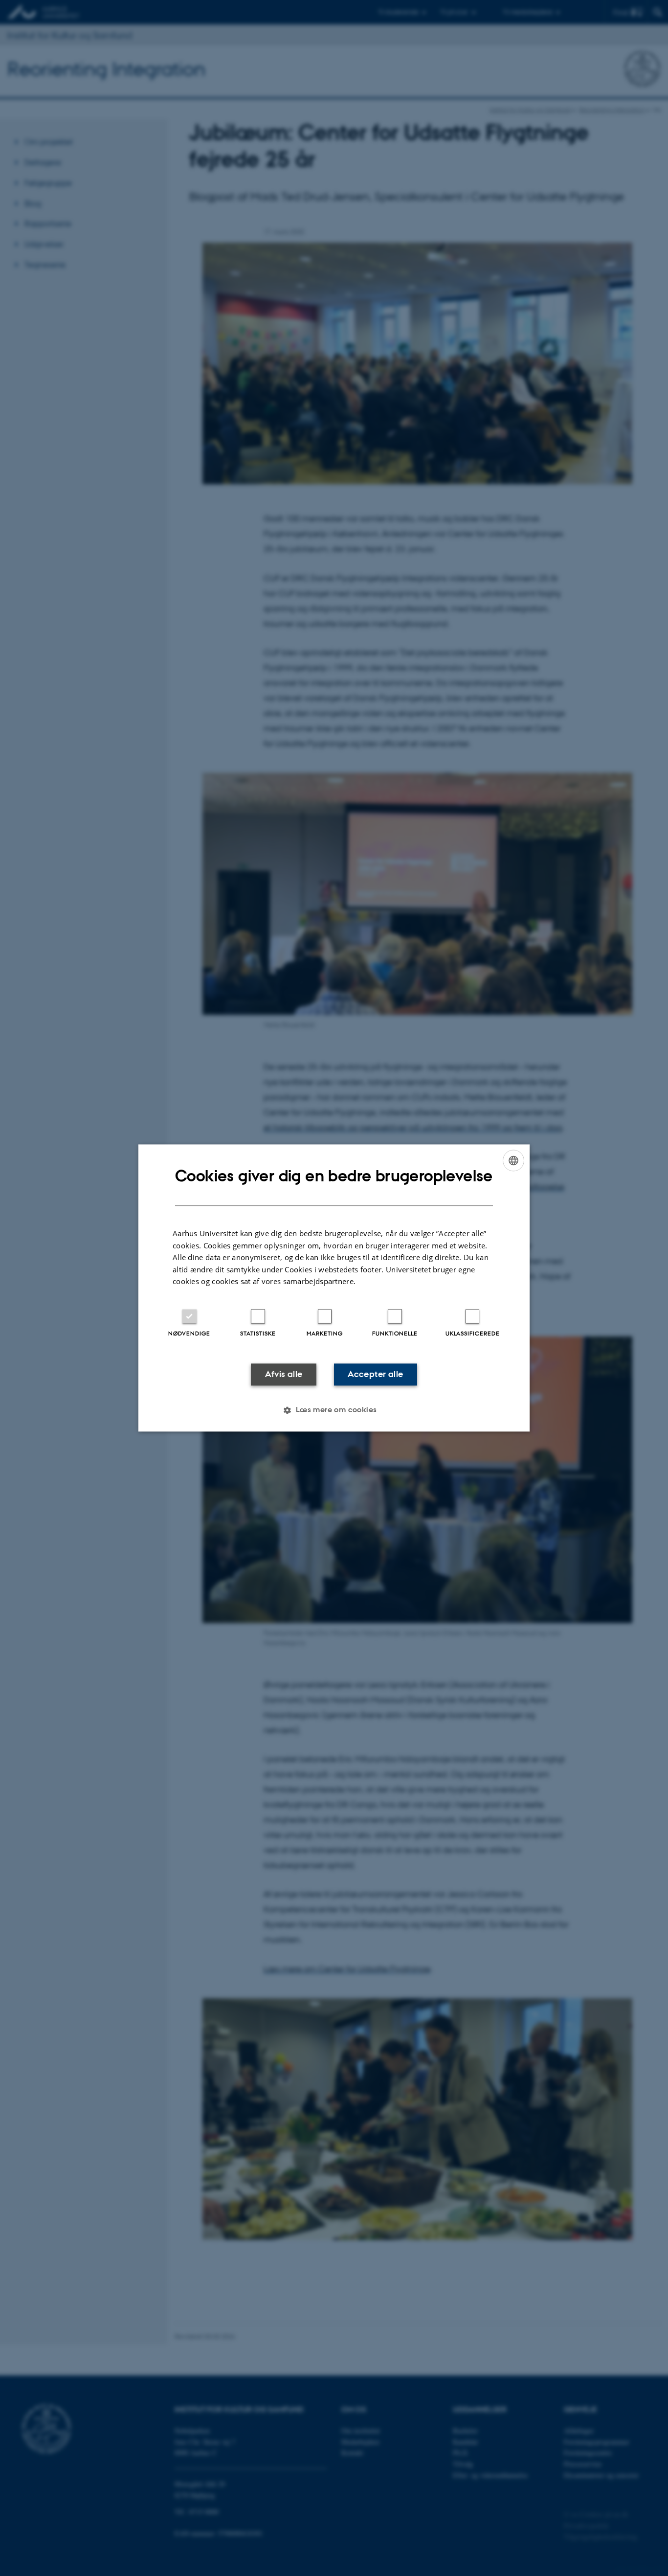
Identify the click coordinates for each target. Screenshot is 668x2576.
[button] (334, 1410)
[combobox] (513, 1160)
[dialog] (334, 1288)
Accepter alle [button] (375, 1374)
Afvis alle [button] (284, 1374)
